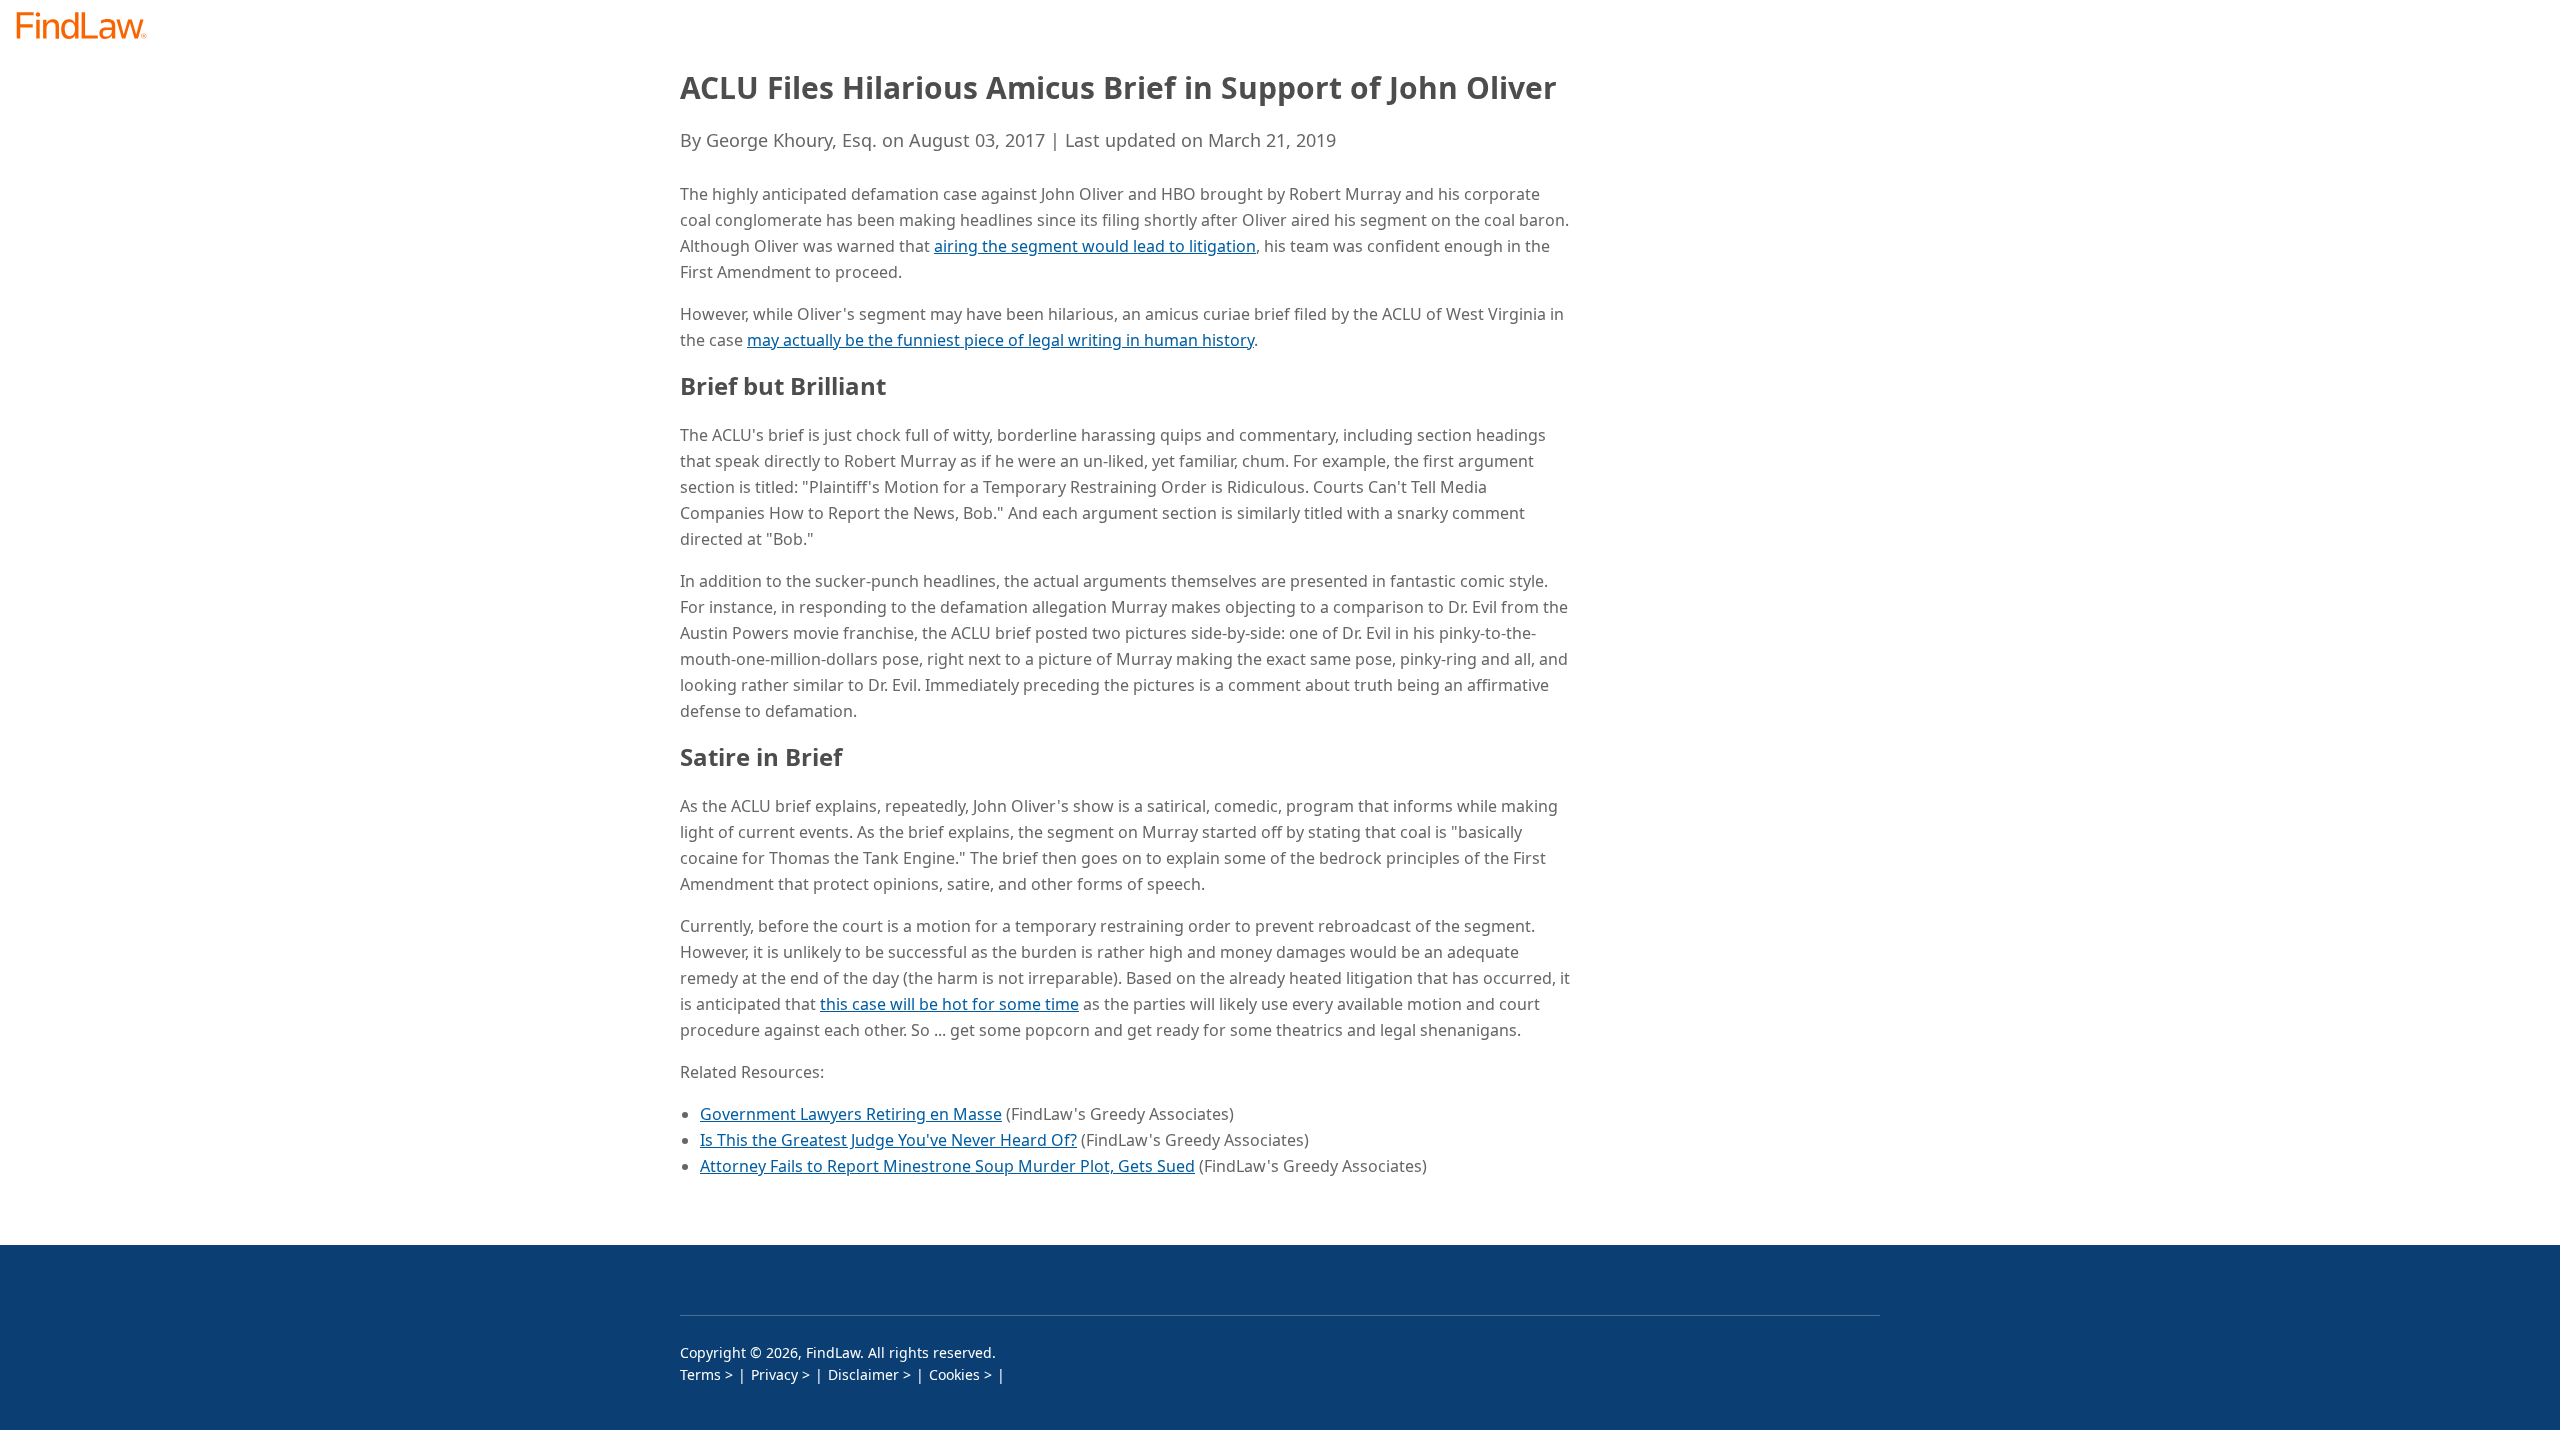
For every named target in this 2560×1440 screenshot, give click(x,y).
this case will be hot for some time (949, 1004)
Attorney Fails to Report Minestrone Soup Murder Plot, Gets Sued (947, 1166)
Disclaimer (863, 1374)
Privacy (774, 1374)
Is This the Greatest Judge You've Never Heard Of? (888, 1140)
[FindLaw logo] (89, 27)
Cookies (954, 1374)
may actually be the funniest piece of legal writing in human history (1000, 340)
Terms (700, 1374)
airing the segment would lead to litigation (1095, 246)
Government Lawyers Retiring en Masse (851, 1114)
